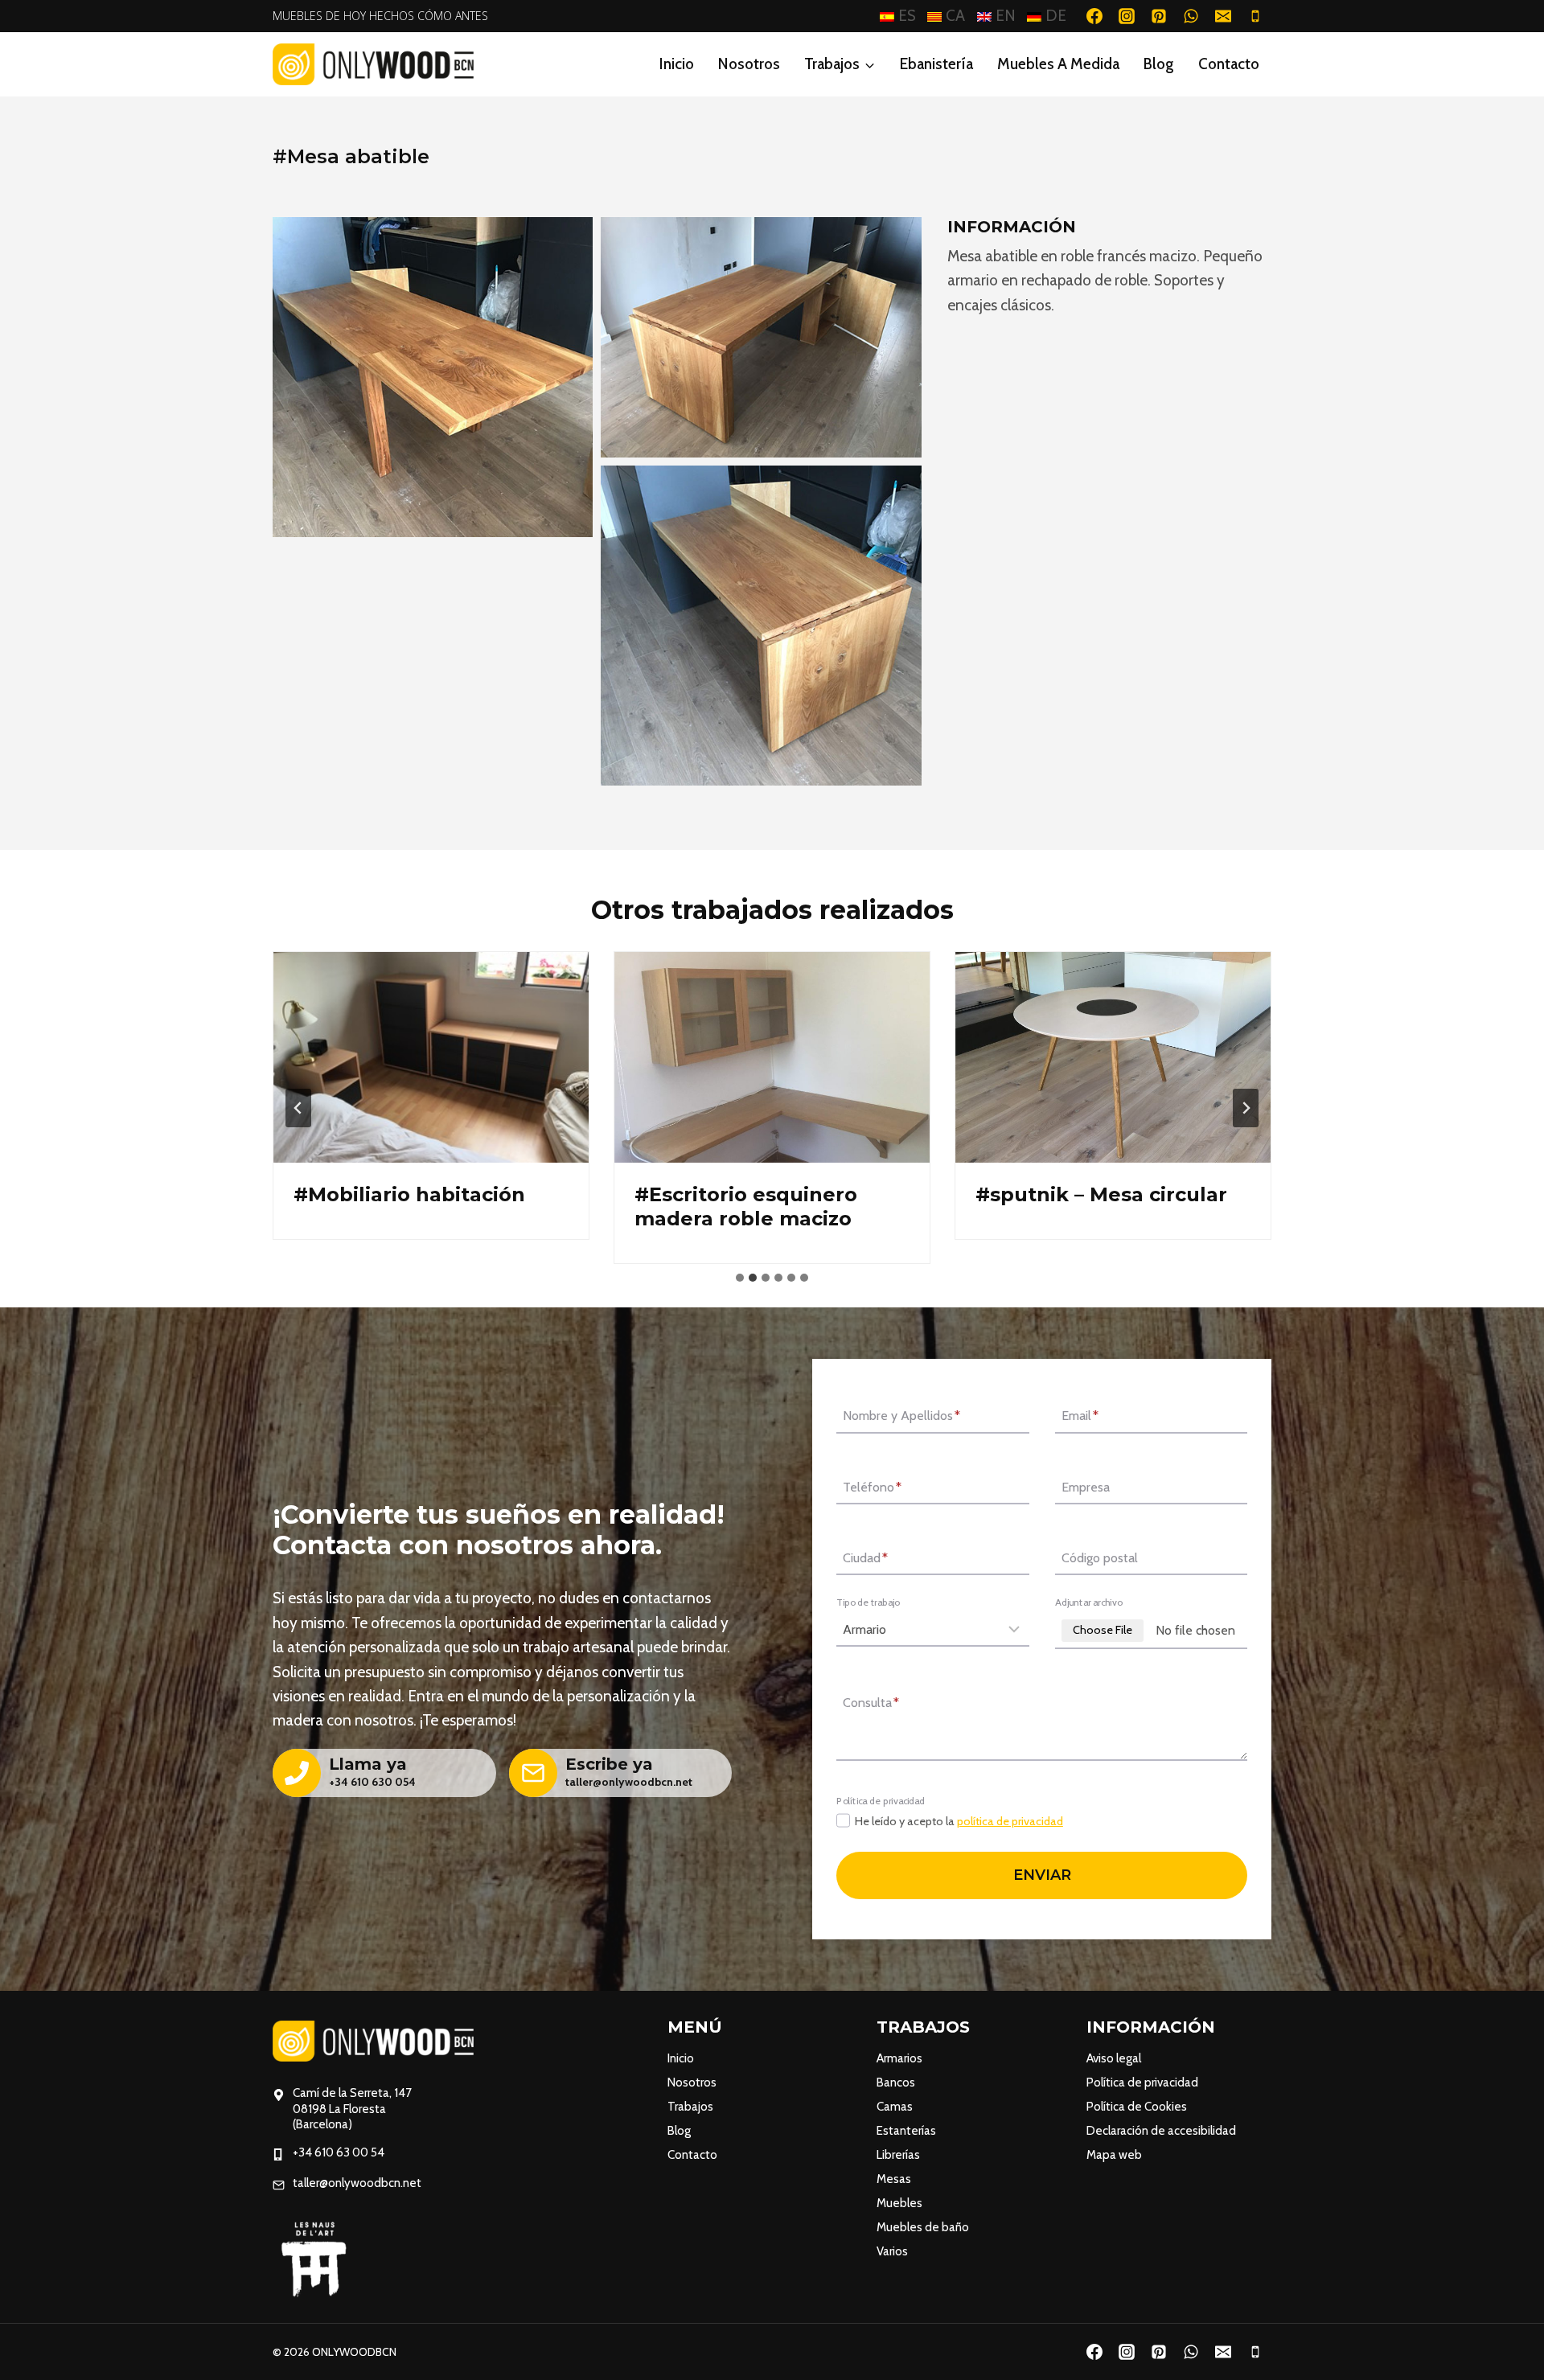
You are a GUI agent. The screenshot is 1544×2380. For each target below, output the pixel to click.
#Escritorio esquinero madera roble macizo (746, 1206)
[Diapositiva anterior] (298, 1108)
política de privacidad (1010, 1821)
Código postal (1100, 1558)
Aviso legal (1114, 2058)
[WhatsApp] (1191, 16)
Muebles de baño (923, 2227)
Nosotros (749, 64)
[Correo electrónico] (1223, 16)
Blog (1158, 64)
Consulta (871, 1703)
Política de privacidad (1142, 2082)
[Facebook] (1094, 16)
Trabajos (690, 2107)
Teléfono (872, 1487)
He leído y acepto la (959, 1821)
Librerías (898, 2155)
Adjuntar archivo (1088, 1602)
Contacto (1229, 64)
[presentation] (431, 1057)
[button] (433, 377)
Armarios (899, 2058)
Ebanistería (936, 64)
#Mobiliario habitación (409, 1194)
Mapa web (1114, 2155)
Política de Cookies (1137, 2107)
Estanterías (906, 2131)
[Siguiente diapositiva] (1246, 1108)
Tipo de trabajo (868, 1602)
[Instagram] (1127, 16)
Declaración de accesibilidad (1161, 2131)
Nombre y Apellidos (901, 1416)
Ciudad (865, 1558)
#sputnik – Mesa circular (1101, 1194)
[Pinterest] (1159, 16)
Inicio (677, 64)
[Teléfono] (1255, 16)
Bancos (896, 2082)
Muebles (899, 2203)
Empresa (1086, 1487)
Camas (895, 2107)
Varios (892, 2251)
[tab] (740, 1278)
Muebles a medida (1058, 64)
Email (1080, 1416)
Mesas (894, 2179)
